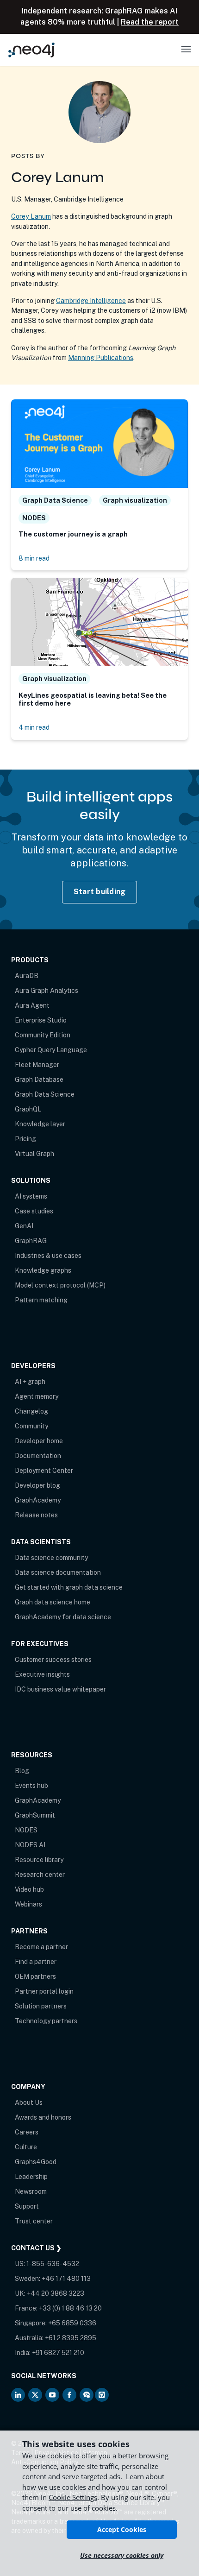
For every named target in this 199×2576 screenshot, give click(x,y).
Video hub (29, 1889)
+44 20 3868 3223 (56, 2293)
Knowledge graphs (43, 1270)
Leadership (31, 2177)
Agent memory (37, 1396)
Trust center (34, 2221)
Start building (100, 892)
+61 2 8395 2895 (71, 2338)
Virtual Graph (34, 1154)
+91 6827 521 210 (58, 2353)
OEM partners (35, 1976)
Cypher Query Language (51, 1050)
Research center (40, 1875)
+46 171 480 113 (66, 2279)
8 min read (34, 558)
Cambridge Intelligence (91, 300)
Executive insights (42, 1674)
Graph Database (39, 1080)
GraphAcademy (38, 1500)
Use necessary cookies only (122, 2555)
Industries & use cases (48, 1256)
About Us (29, 2102)
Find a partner (36, 1962)
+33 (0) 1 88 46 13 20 (70, 2308)
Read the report (150, 22)
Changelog (31, 1411)
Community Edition (43, 1035)
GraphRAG (31, 1241)
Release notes (36, 1515)
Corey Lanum (31, 216)
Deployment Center (44, 1471)
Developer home (39, 1441)
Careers (27, 2132)
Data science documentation (58, 1572)
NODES (26, 1830)
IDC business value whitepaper (60, 1689)
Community (31, 1426)
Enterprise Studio (41, 1020)
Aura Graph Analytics (47, 991)
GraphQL (28, 1109)
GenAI (24, 1226)
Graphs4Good (36, 2162)
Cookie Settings (73, 2497)
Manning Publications (101, 357)
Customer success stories (53, 1660)
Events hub (31, 1786)
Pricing (25, 1139)
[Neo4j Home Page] (31, 50)
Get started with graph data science (69, 1587)
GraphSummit (35, 1815)
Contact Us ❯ (36, 2248)
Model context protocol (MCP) (60, 1285)
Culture (26, 2147)
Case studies (34, 1211)
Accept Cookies (122, 2529)
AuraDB (27, 976)
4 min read (34, 727)
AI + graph (30, 1382)
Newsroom (31, 2191)
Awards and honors (43, 2117)
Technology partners (46, 2021)
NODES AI (30, 1845)
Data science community (51, 1558)
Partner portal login (44, 1991)
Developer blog (37, 1485)
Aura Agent (32, 1005)
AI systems (31, 1196)
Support (27, 2206)
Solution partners (41, 2006)
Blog (22, 1771)
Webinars (28, 1904)
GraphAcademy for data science (63, 1617)
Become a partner (41, 1947)
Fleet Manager (37, 1065)
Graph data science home (53, 1602)
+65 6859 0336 (72, 2323)
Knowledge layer (40, 1124)
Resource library (39, 1860)
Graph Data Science (45, 1094)
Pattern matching (41, 1300)
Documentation (38, 1456)
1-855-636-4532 (53, 2264)
